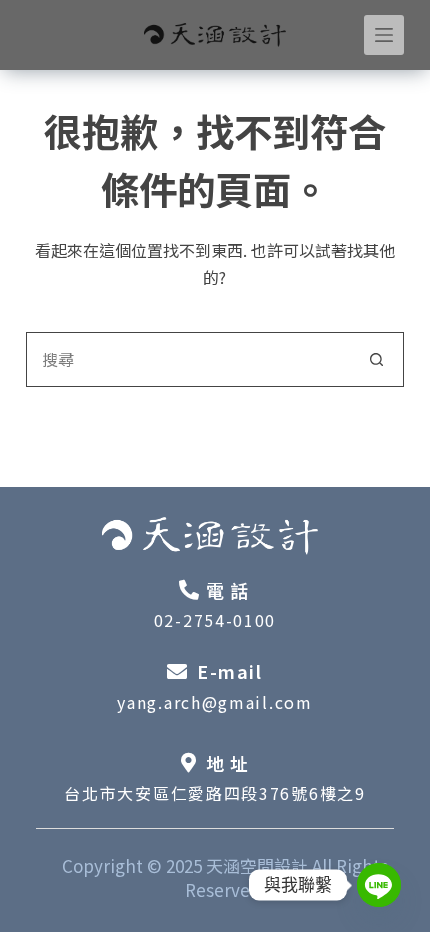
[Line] (379, 885)
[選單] (384, 35)
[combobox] (188, 359)
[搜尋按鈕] (376, 359)
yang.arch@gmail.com (214, 702)
